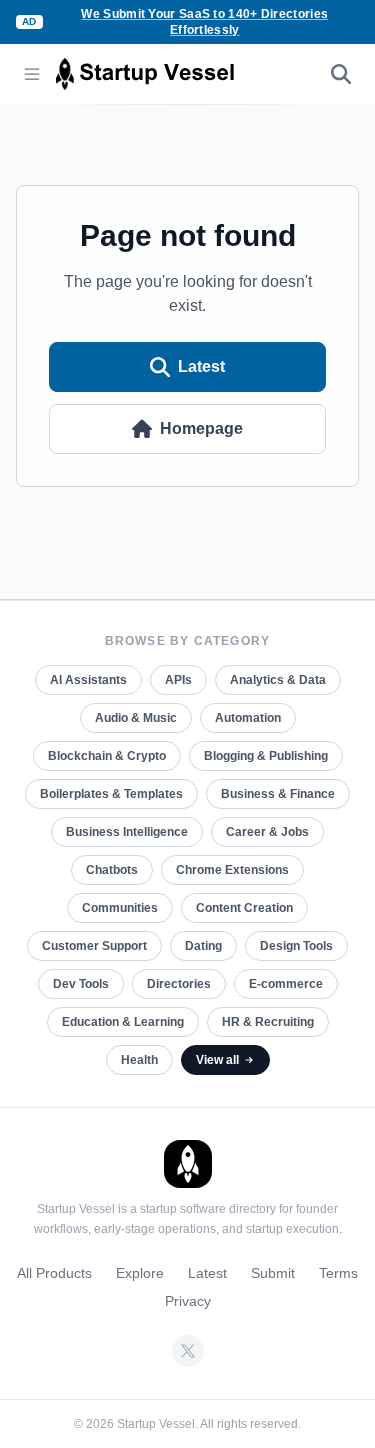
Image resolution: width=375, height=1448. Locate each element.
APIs (178, 680)
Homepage (201, 428)
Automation (248, 718)
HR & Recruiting (268, 1022)
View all (217, 1060)
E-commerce (286, 984)
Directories (179, 984)
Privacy (188, 1301)
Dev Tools (81, 984)
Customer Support (94, 946)
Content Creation (244, 908)
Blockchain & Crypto (107, 756)
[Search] (341, 74)
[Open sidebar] (32, 74)
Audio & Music (136, 718)
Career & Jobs (267, 832)
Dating (203, 946)
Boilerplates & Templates (111, 794)
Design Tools (296, 946)
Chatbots (112, 870)
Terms (338, 1273)
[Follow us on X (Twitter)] (188, 1351)
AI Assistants (88, 680)
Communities (120, 908)
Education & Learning (123, 1022)
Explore (140, 1273)
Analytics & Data (278, 680)
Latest (201, 366)
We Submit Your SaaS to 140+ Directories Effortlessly (204, 22)
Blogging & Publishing (266, 756)
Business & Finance (278, 794)
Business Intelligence (127, 832)
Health (139, 1060)
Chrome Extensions (232, 870)
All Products (54, 1273)
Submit (273, 1273)
